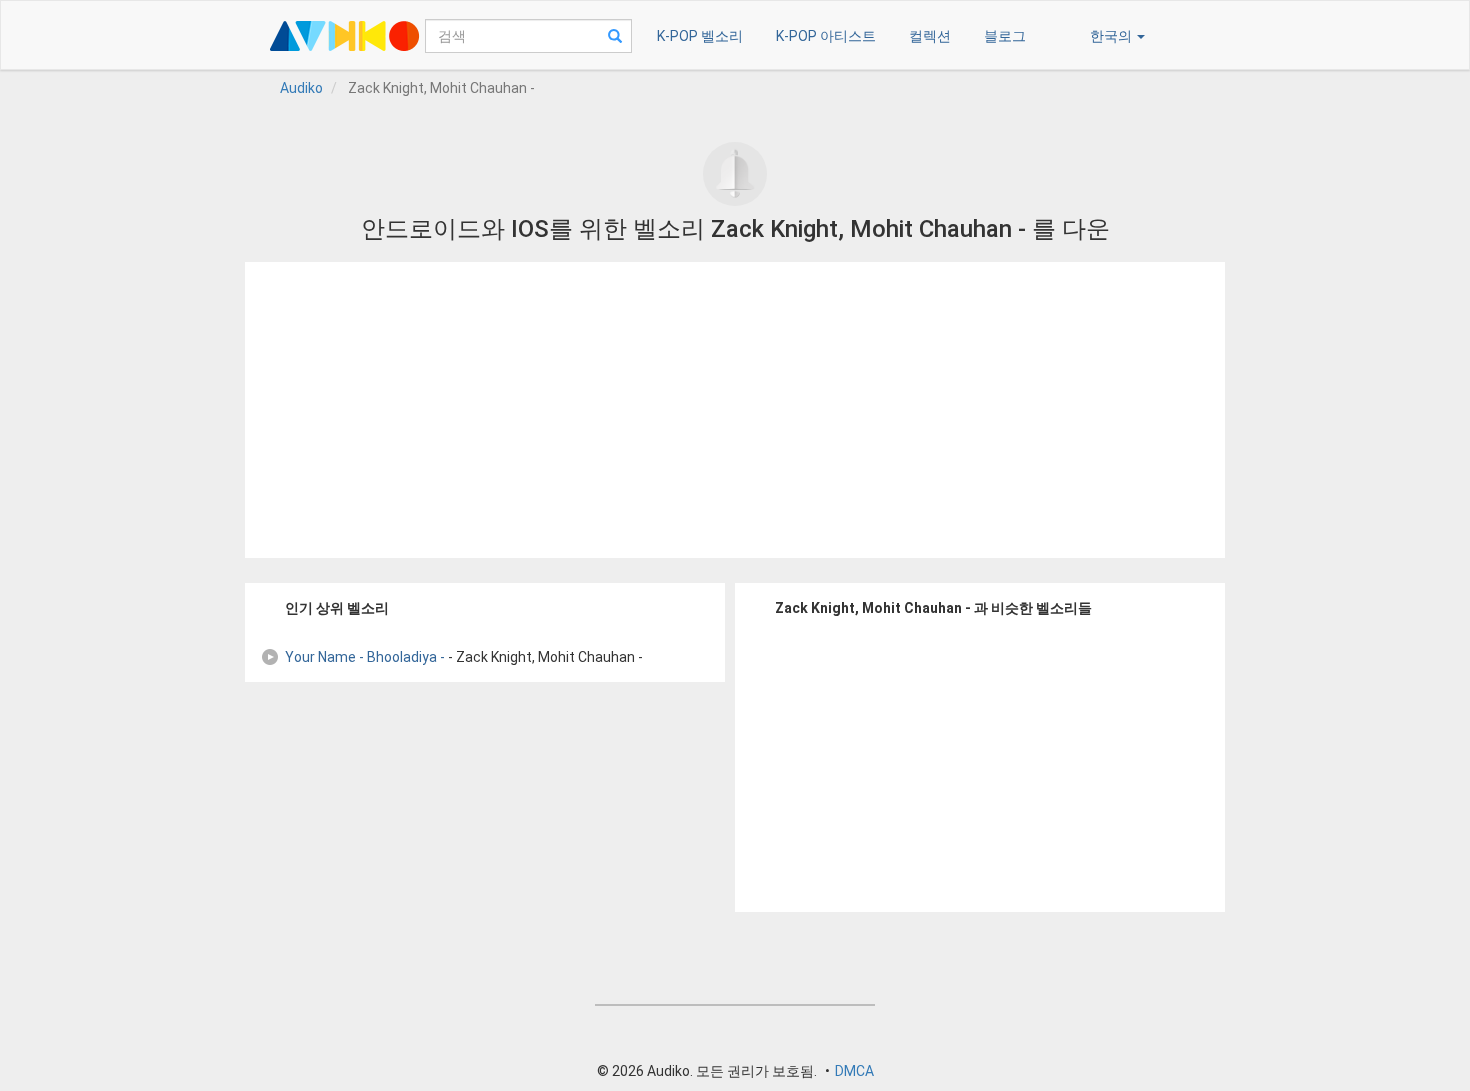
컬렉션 (930, 36)
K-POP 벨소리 (700, 36)
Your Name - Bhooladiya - (365, 657)
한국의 (1112, 36)
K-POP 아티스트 (826, 36)
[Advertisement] (735, 410)
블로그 (1005, 36)
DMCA (854, 1071)
